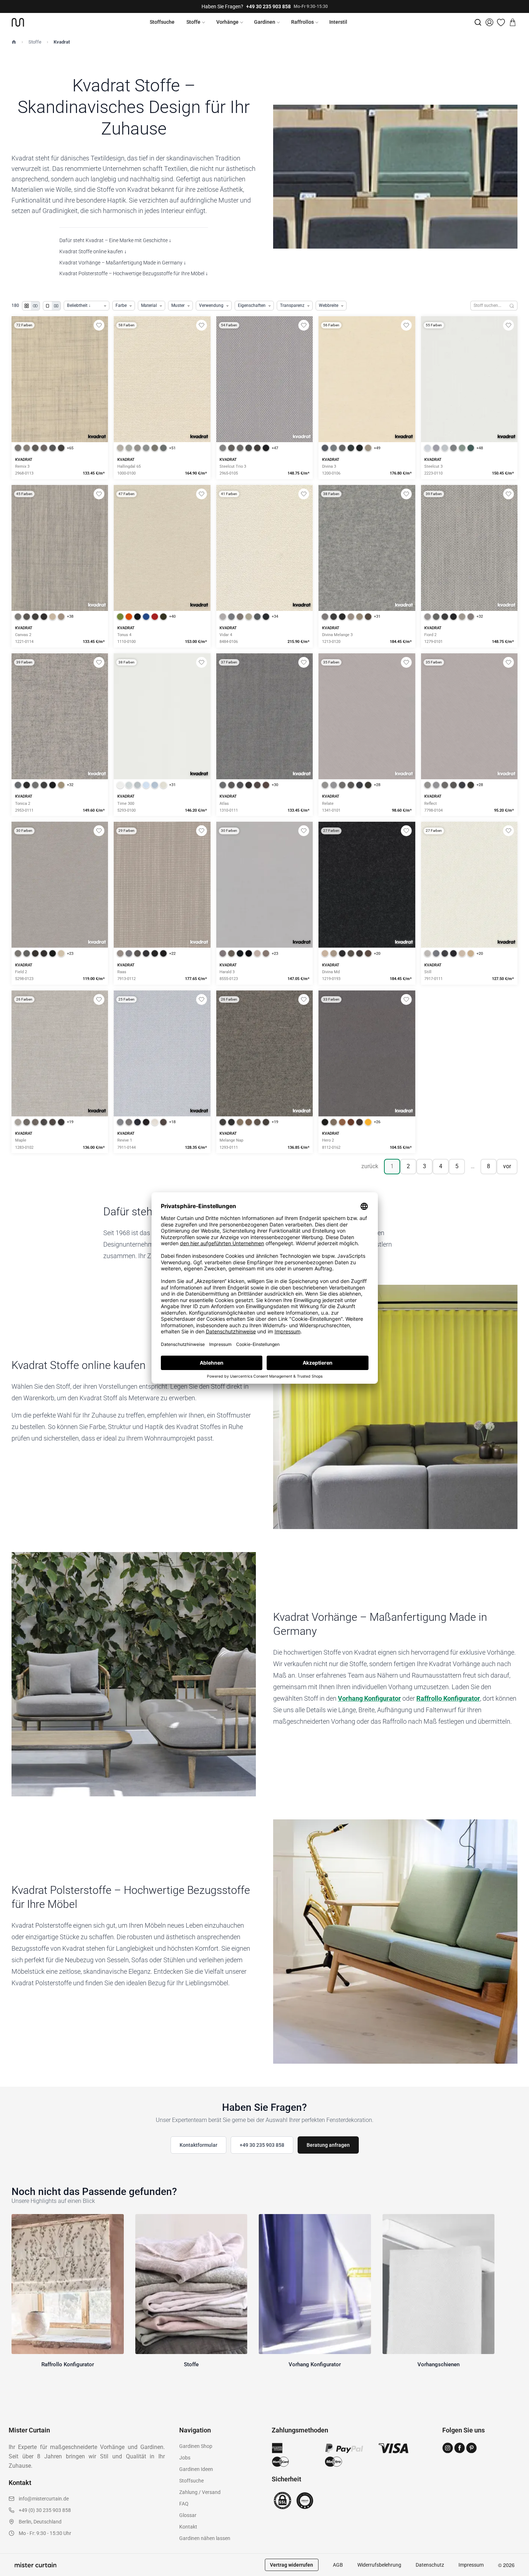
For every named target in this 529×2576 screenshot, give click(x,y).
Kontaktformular (198, 2145)
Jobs (185, 2458)
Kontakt (188, 2527)
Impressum (471, 2565)
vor (507, 1166)
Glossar (188, 2515)
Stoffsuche (162, 22)
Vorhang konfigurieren (60, 404)
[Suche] (478, 22)
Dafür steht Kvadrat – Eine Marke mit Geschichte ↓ (115, 240)
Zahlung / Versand (200, 2492)
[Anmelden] (489, 22)
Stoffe (193, 22)
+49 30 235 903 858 (268, 6)
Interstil (338, 22)
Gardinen (265, 22)
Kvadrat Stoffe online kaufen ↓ (93, 251)
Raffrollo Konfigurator (448, 1698)
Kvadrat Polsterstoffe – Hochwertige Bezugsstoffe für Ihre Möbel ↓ (134, 273)
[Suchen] (512, 306)
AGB (338, 2565)
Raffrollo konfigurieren (162, 404)
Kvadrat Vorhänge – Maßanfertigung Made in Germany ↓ (123, 263)
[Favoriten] (501, 22)
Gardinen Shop (196, 2446)
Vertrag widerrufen (291, 2565)
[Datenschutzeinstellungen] (15, 2573)
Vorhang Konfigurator (369, 1698)
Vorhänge (227, 22)
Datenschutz (430, 2565)
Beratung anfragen (328, 2145)
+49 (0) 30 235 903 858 (45, 2510)
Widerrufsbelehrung (379, 2565)
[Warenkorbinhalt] (512, 22)
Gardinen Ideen (196, 2469)
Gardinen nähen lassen (205, 2538)
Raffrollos (302, 22)
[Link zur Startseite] (18, 22)
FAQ (184, 2504)
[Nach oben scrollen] (514, 2576)
